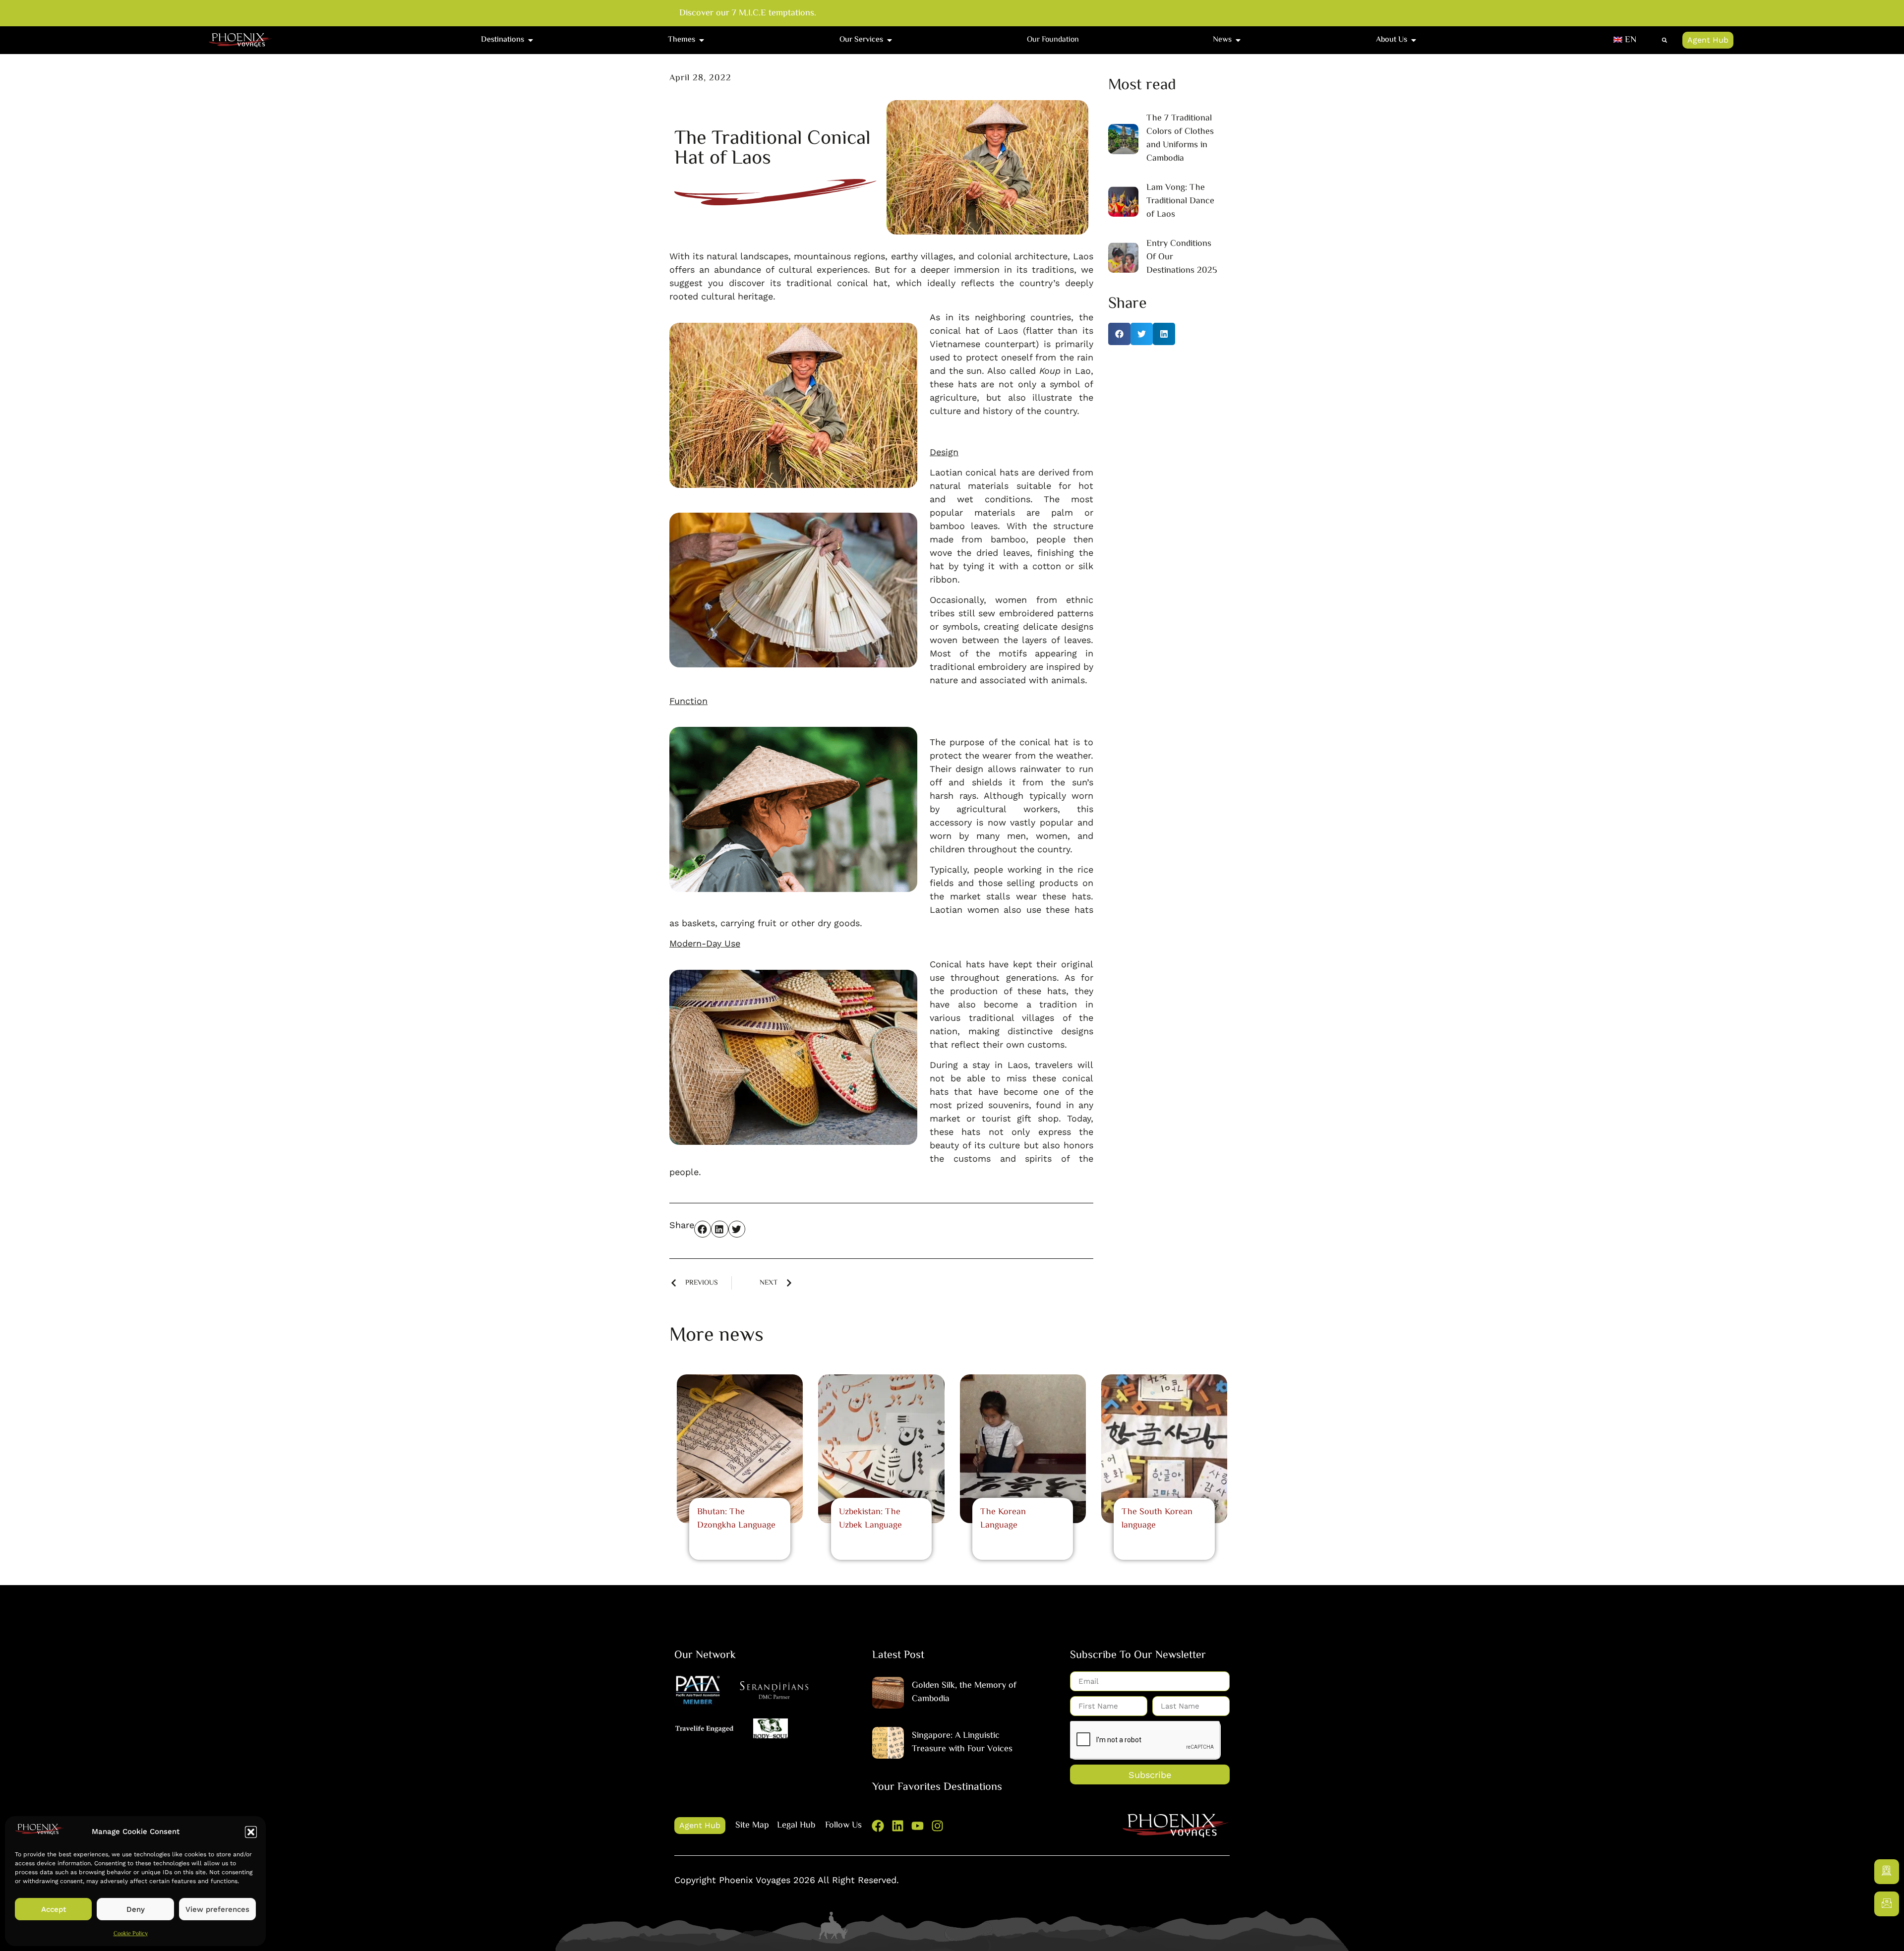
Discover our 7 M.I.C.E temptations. (748, 14)
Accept (54, 1909)
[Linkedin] (898, 1826)
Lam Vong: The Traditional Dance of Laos (1180, 201)
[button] (251, 1832)
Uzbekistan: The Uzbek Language (870, 1519)
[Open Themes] (702, 40)
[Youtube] (918, 1826)
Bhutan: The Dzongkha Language (736, 1519)
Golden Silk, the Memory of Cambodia (964, 1692)
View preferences (217, 1909)
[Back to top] (1887, 1934)
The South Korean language (1157, 1519)
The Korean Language (1003, 1519)
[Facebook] (878, 1826)
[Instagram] (937, 1826)
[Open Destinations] (531, 40)
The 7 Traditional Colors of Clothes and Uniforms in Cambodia (1180, 139)
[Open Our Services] (890, 40)
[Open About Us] (1414, 40)
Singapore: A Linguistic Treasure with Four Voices (962, 1743)
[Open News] (1238, 40)
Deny (136, 1909)
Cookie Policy (131, 1934)
